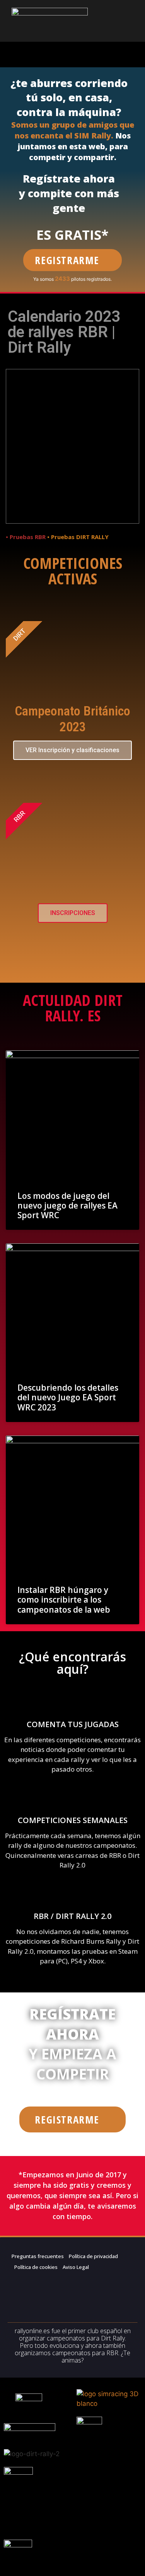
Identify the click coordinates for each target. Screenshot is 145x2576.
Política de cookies (36, 2267)
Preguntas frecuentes (38, 2256)
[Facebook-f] (23, 2286)
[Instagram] (38, 2308)
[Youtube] (68, 2308)
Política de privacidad (93, 2256)
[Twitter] (53, 2286)
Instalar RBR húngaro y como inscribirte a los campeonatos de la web (64, 1600)
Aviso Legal (76, 2267)
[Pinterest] (83, 2286)
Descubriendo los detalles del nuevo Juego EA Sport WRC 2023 (68, 1397)
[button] (73, 54)
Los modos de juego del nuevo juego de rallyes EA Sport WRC (67, 1205)
